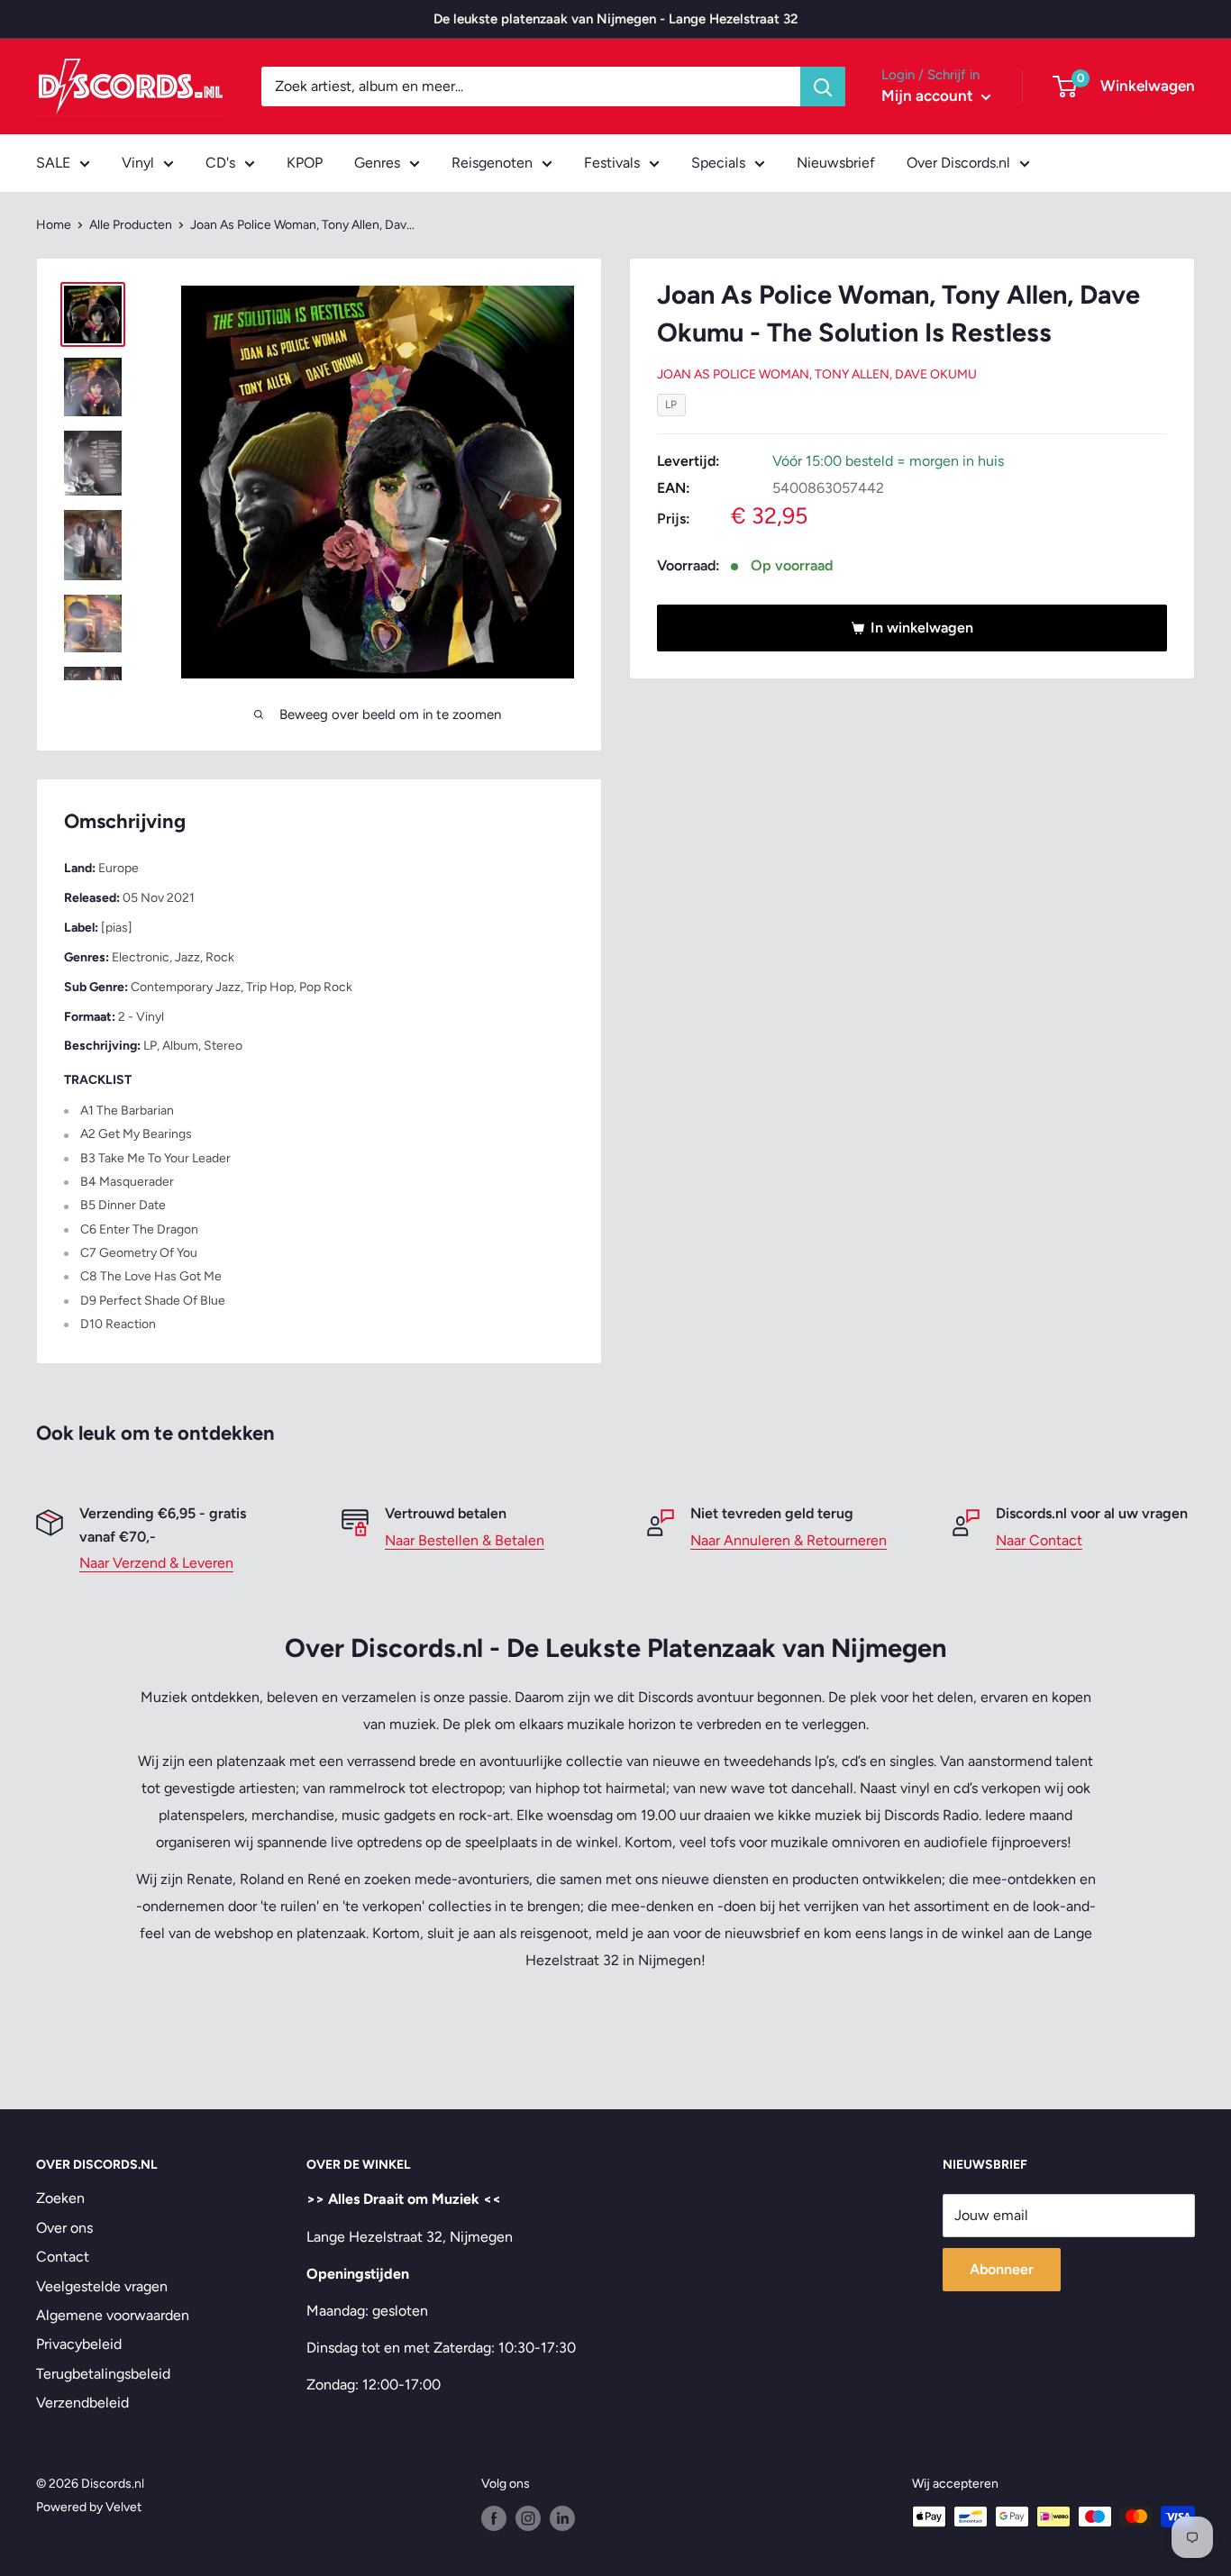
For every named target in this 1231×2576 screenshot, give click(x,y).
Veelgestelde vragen (102, 2286)
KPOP (305, 163)
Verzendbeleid (82, 2403)
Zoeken (60, 2198)
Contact (63, 2257)
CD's (220, 163)
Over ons (64, 2228)
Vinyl (138, 163)
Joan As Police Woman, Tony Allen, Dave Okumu (817, 374)
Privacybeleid (79, 2344)
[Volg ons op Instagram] (528, 2518)
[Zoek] (823, 86)
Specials (718, 163)
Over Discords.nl (958, 163)
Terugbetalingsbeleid (103, 2374)
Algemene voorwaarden (113, 2315)
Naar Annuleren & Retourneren (789, 1540)
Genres (377, 163)
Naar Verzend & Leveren (156, 1563)
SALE (53, 163)
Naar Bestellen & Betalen (465, 1540)
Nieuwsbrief (836, 163)
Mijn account (929, 96)
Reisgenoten (492, 163)
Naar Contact (1039, 1540)
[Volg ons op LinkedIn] (562, 2518)
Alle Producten (131, 225)
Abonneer (1002, 2269)
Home (54, 225)
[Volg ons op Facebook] (494, 2518)
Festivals (612, 163)
